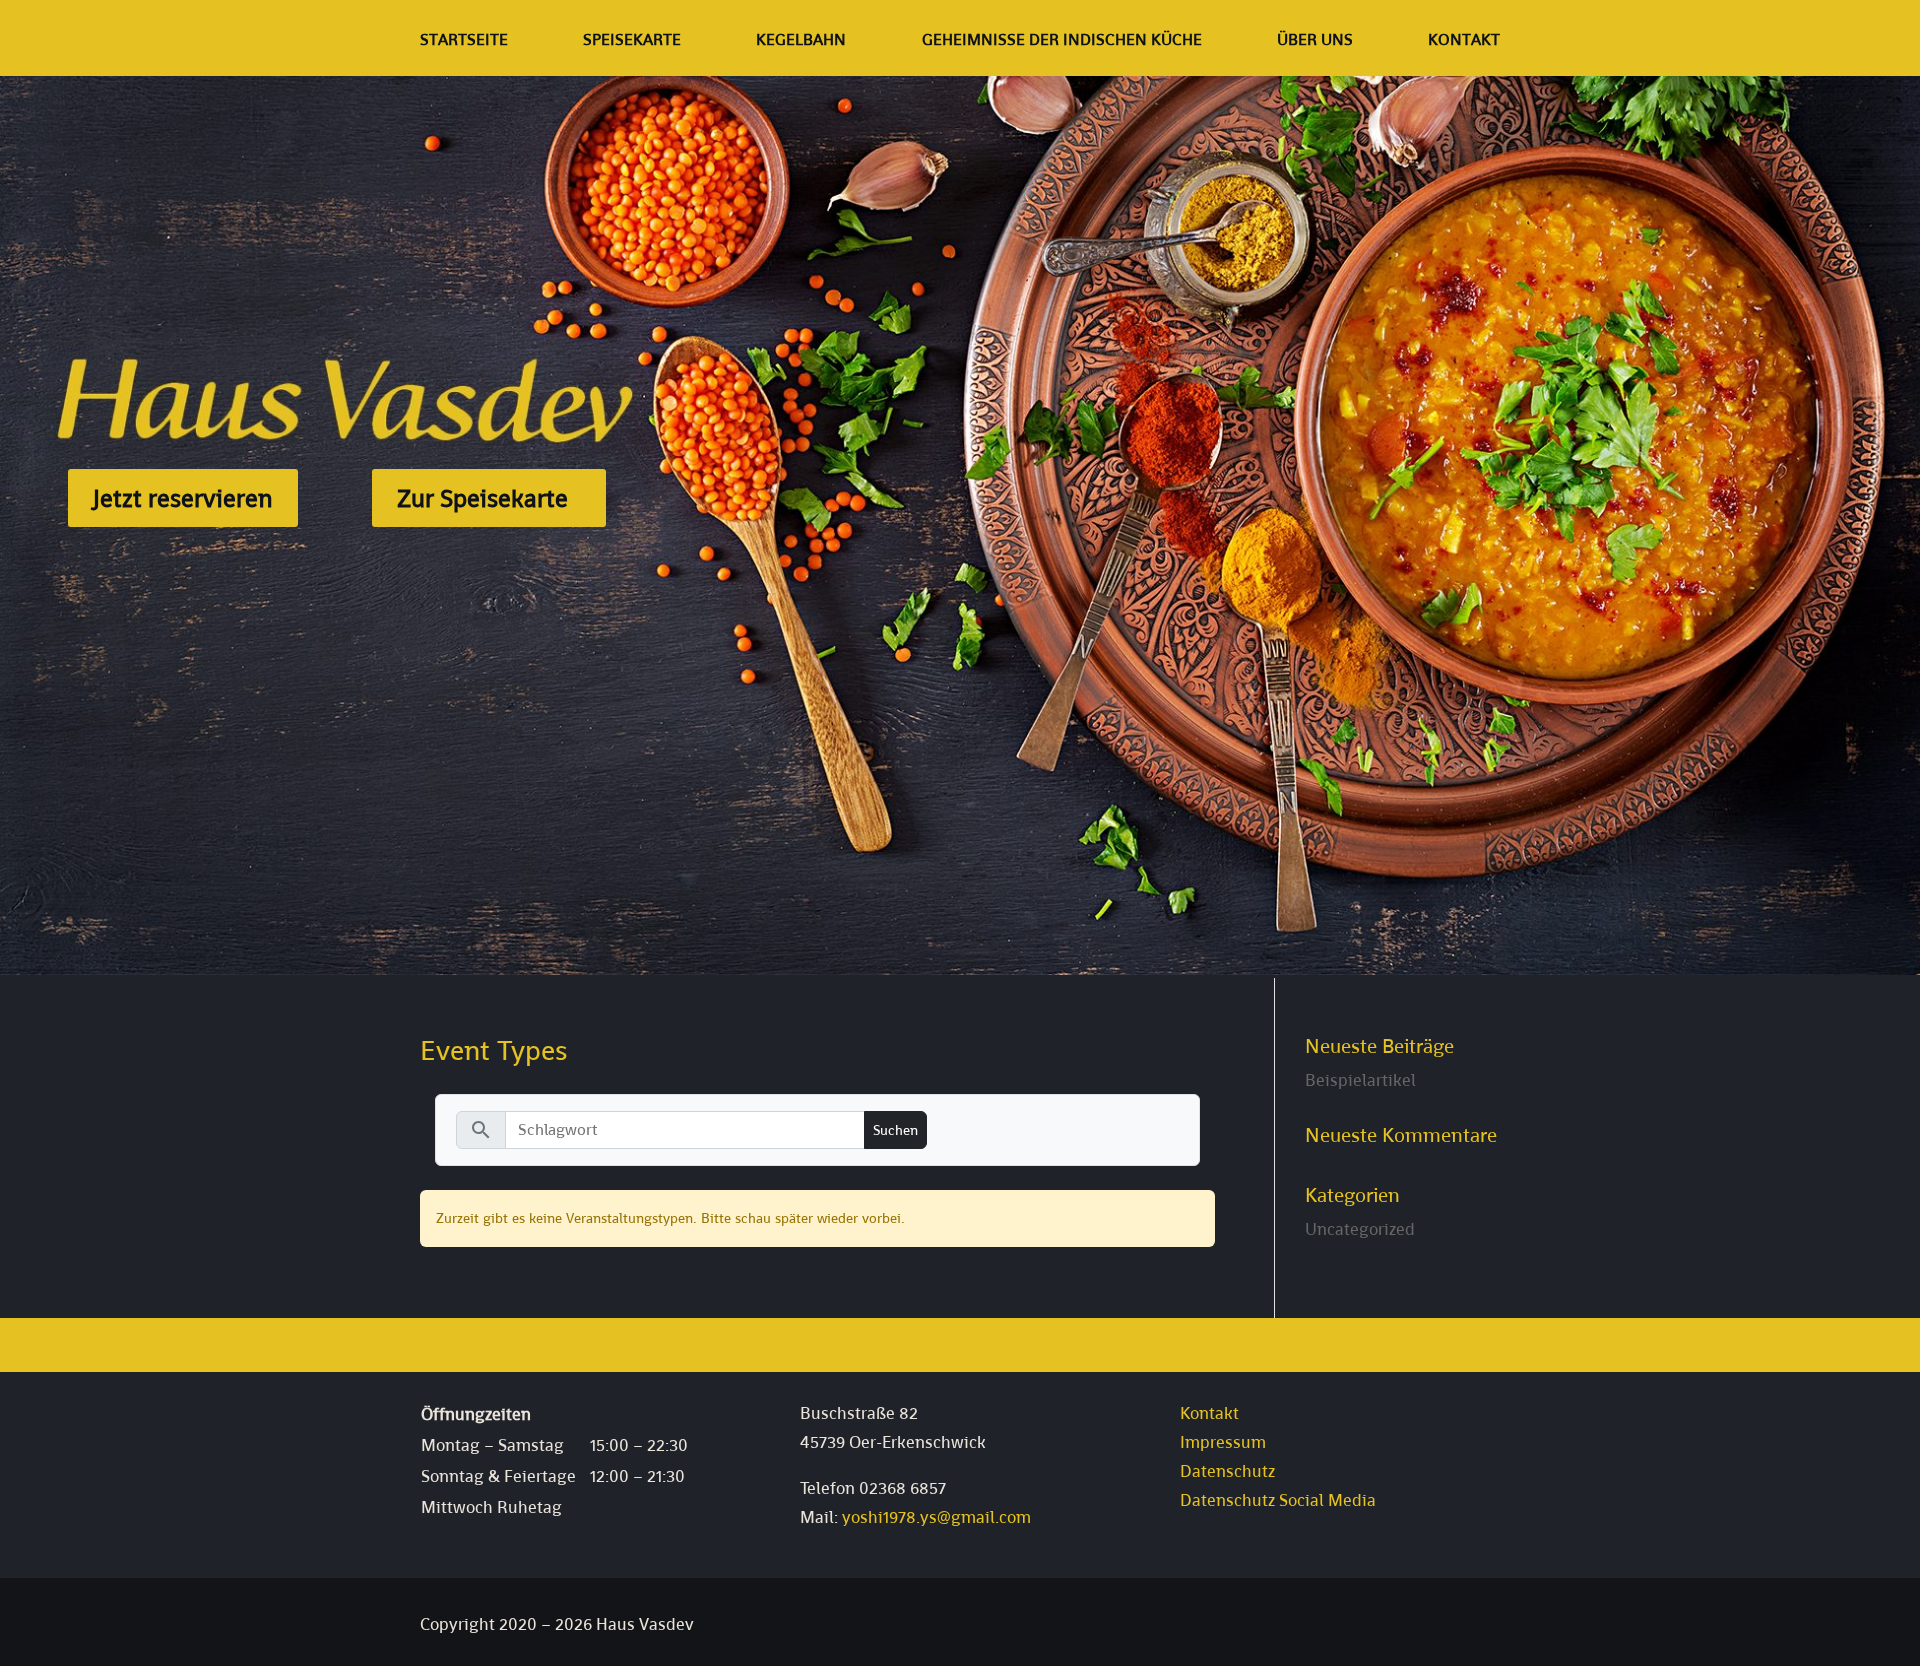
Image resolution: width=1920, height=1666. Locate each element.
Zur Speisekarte (482, 498)
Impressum (1223, 1442)
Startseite (464, 41)
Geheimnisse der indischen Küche (1062, 41)
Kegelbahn (801, 41)
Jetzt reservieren (183, 498)
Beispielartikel (1360, 1080)
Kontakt (1464, 41)
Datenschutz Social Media (1278, 1500)
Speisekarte (632, 41)
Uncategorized (1360, 1229)
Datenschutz (1227, 1471)
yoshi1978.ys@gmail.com (936, 1517)
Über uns (1315, 41)
